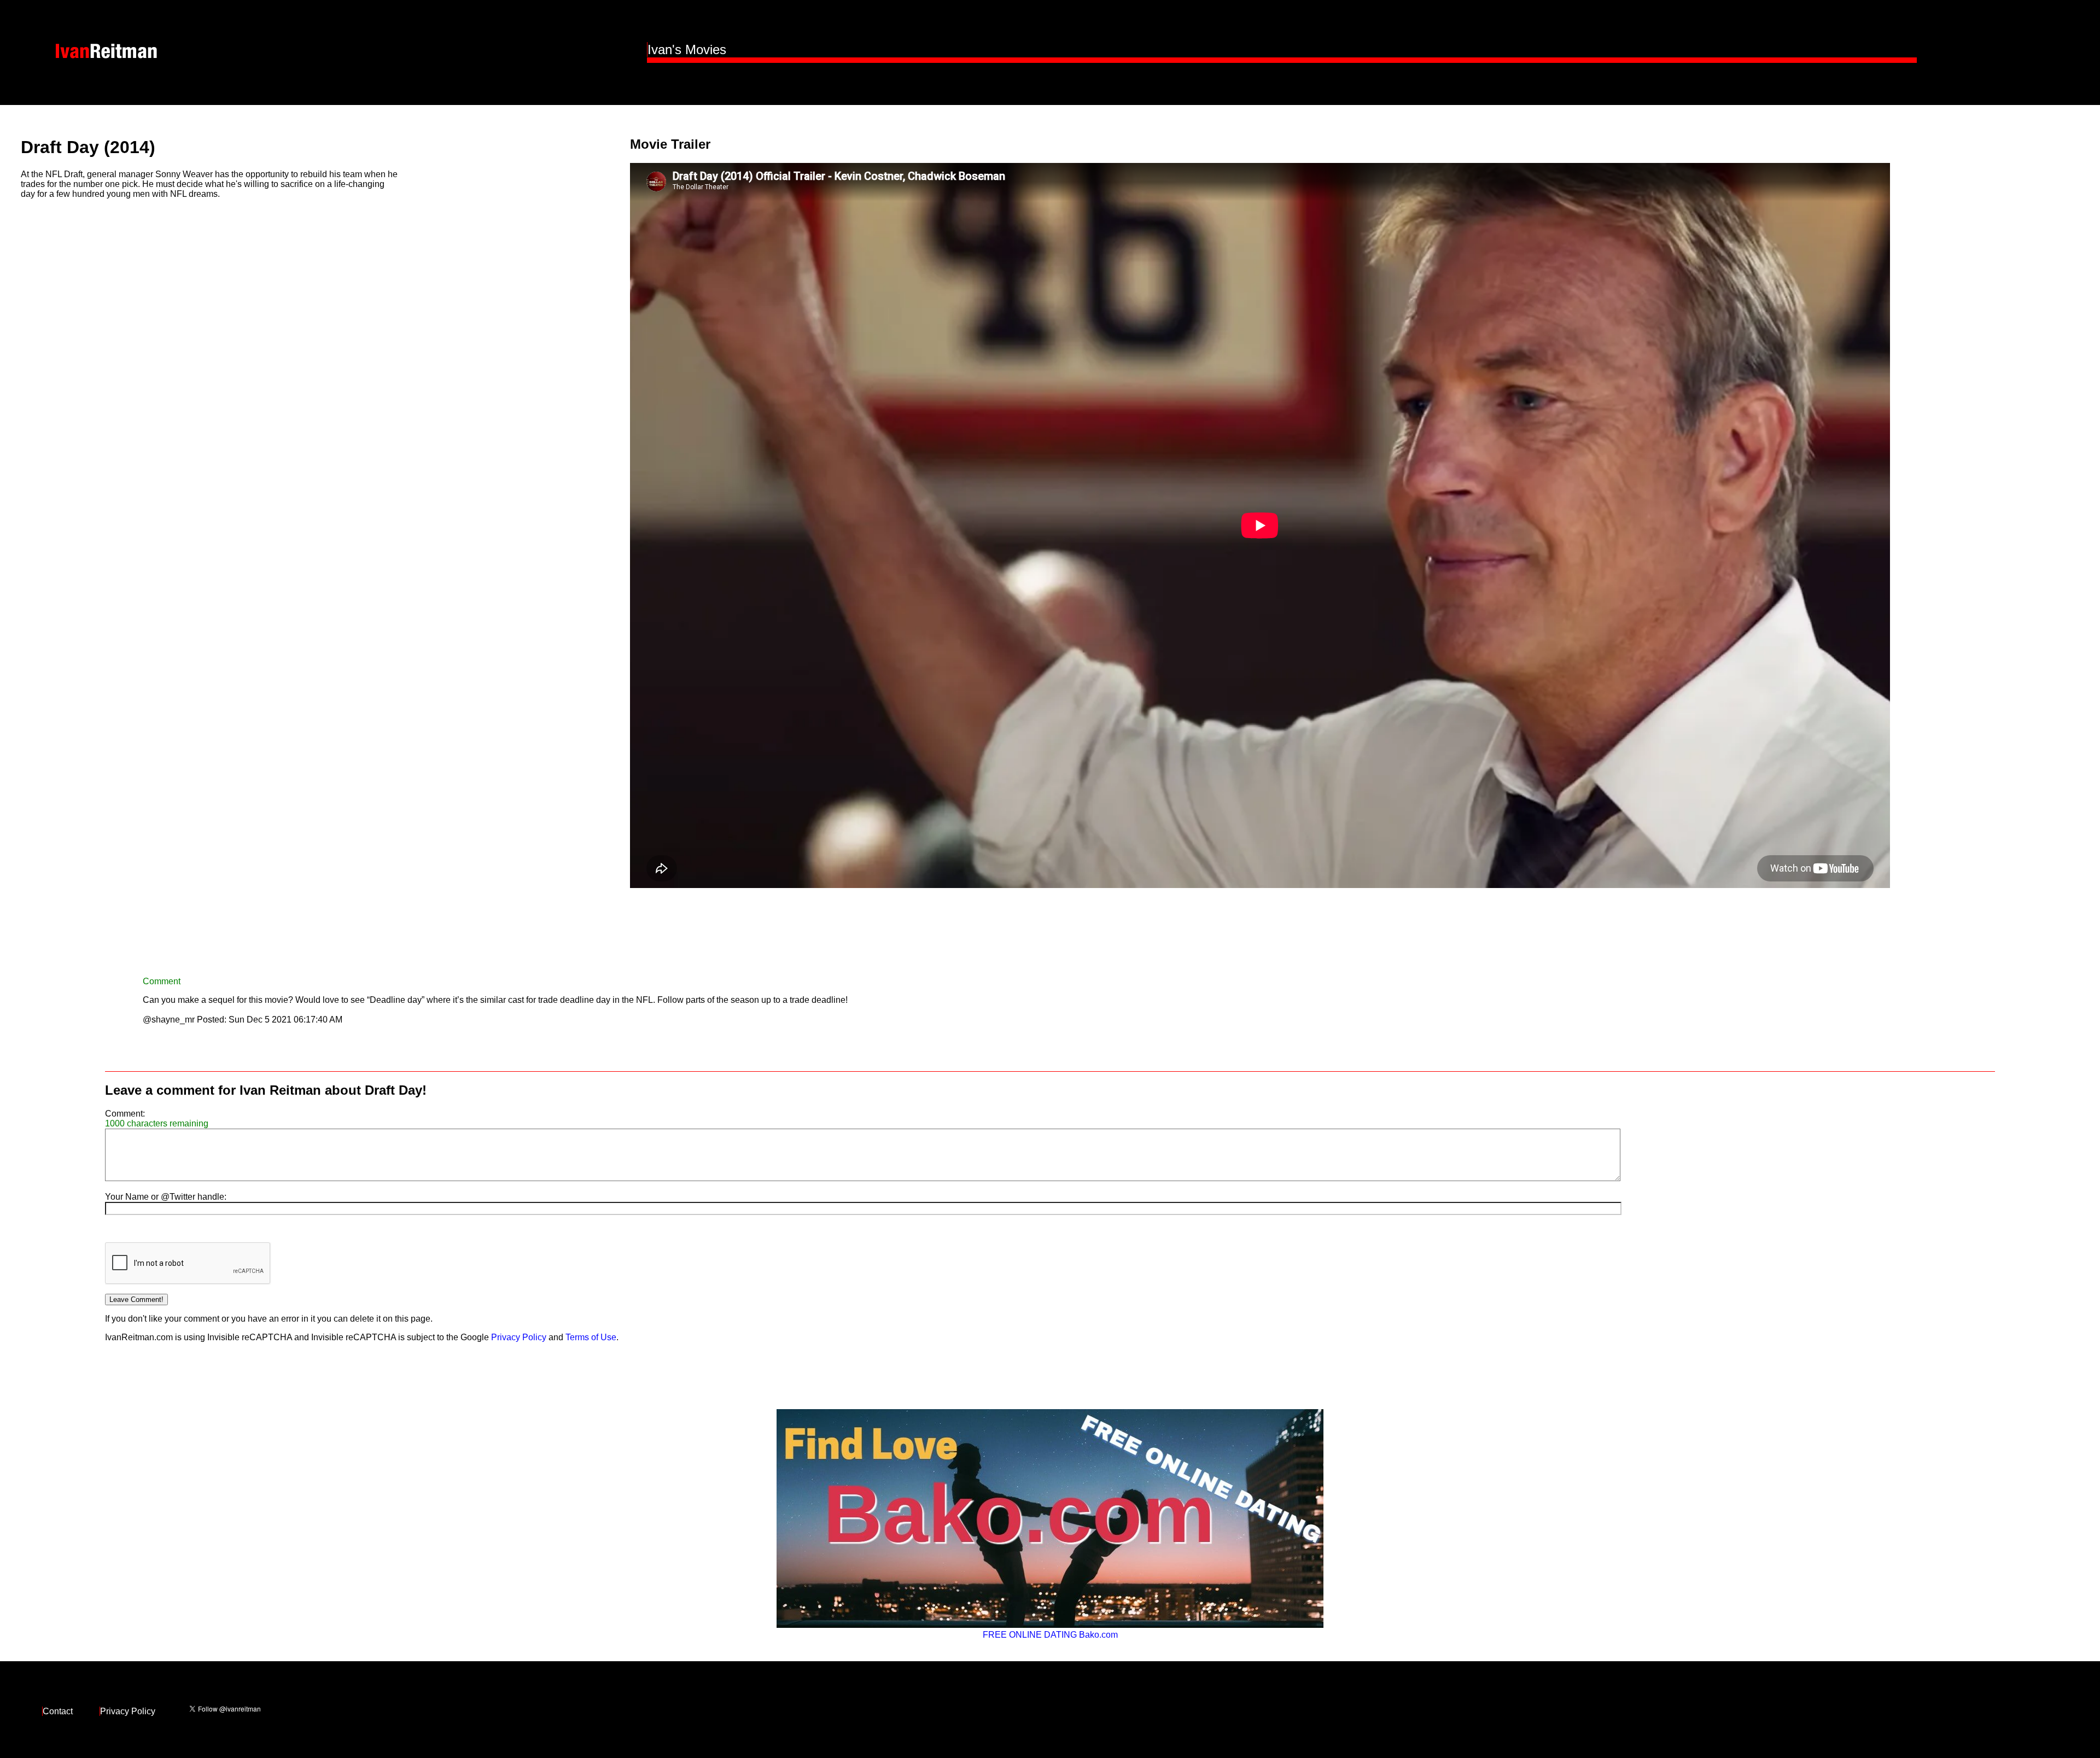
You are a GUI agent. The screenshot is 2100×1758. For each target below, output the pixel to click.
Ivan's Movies (687, 49)
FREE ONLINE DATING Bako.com (1050, 1635)
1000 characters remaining (157, 1123)
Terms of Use (591, 1337)
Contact (58, 1711)
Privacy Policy (519, 1337)
